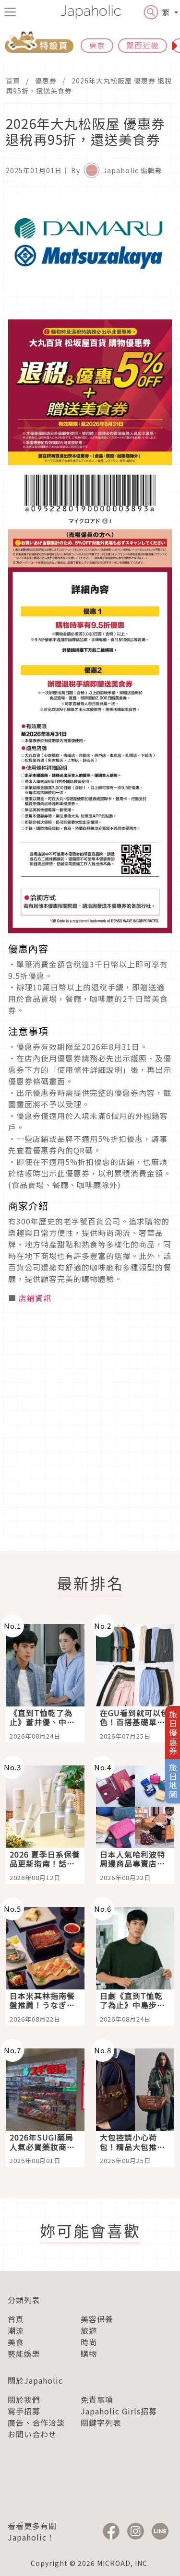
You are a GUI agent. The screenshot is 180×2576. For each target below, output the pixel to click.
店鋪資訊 (35, 1298)
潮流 (16, 2330)
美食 (16, 2342)
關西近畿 (143, 45)
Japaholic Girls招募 (119, 2411)
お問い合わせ (32, 2434)
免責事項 (97, 2400)
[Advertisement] (90, 1441)
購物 (89, 2353)
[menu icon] (10, 12)
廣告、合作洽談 (36, 2423)
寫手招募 (24, 2411)
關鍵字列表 (101, 2423)
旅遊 (89, 2330)
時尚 (89, 2342)
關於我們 (24, 2400)
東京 (97, 45)
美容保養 (97, 2319)
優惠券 (46, 81)
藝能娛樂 (24, 2353)
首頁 (13, 81)
